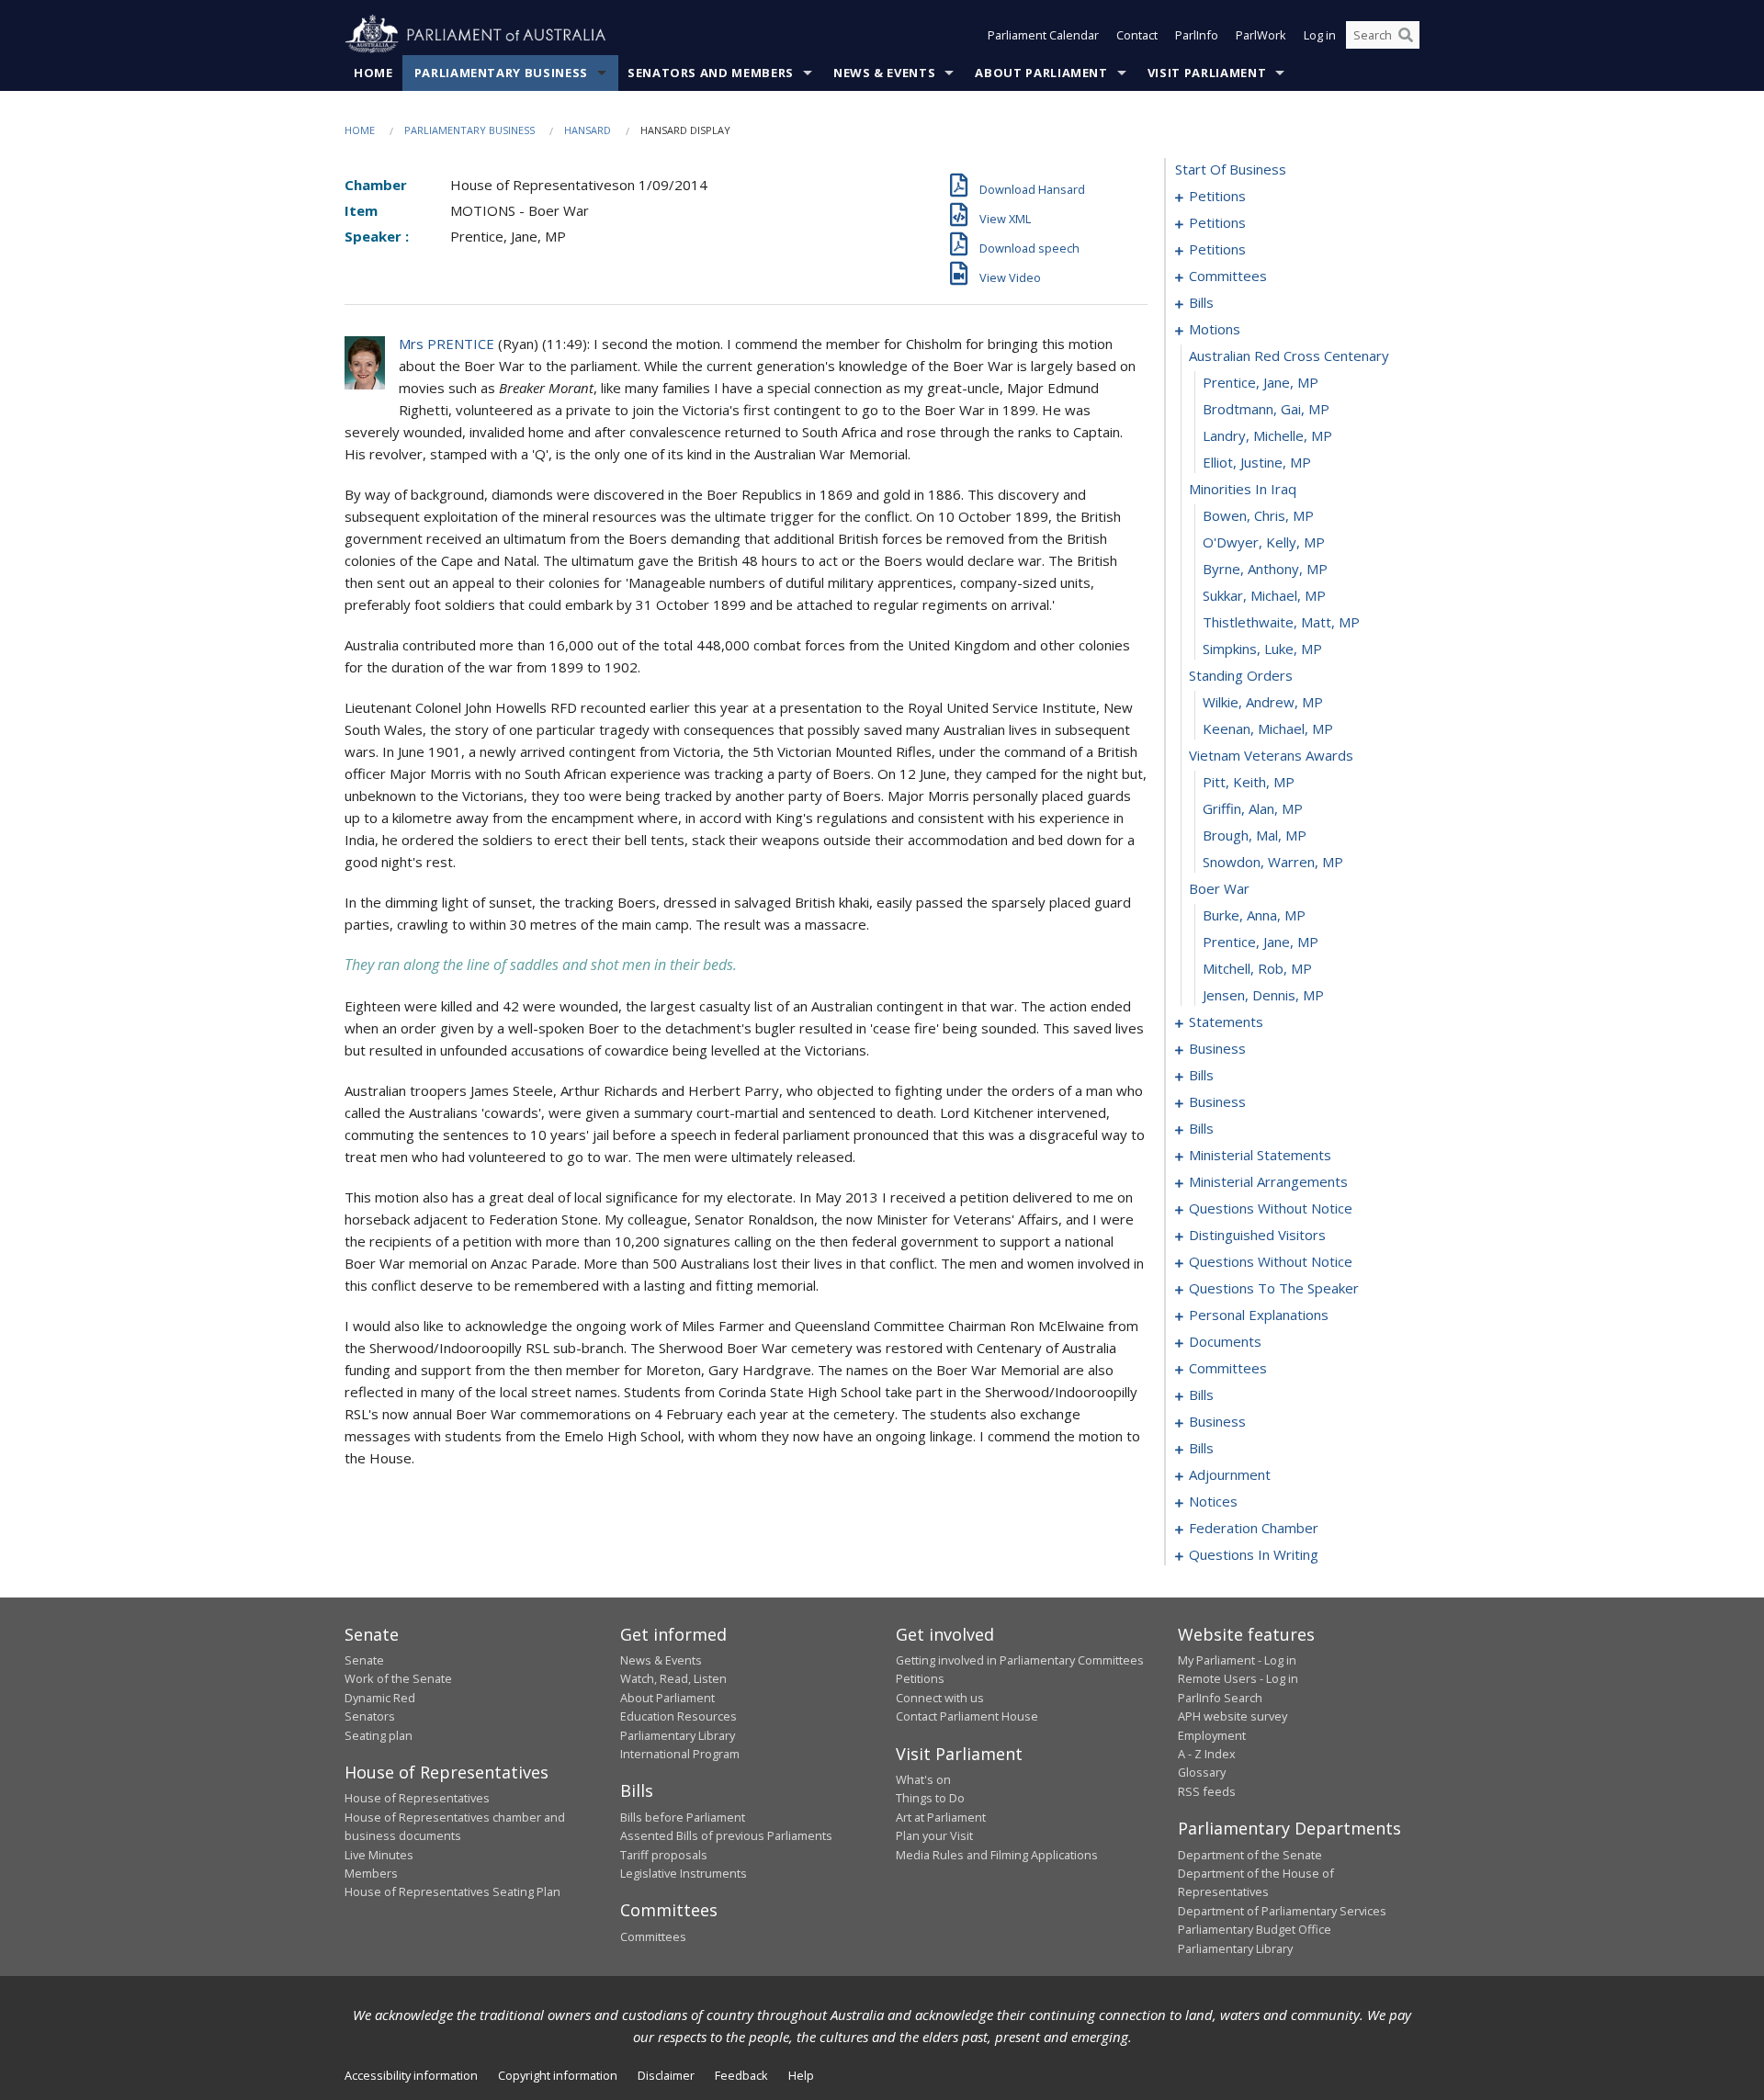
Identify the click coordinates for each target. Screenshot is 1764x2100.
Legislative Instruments (684, 1873)
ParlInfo (1197, 35)
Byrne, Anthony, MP (1265, 569)
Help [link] (801, 2075)
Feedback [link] (741, 2075)
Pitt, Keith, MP (1249, 782)
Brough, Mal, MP (1255, 835)
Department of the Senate (1250, 1855)
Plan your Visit (934, 1835)
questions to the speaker (1274, 1288)
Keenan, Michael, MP (1268, 728)
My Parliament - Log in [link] (1237, 1660)
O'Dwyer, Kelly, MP (1264, 542)
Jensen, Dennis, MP (1263, 995)
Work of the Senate (398, 1678)
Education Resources (678, 1716)
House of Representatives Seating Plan (452, 1891)
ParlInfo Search (1220, 1698)
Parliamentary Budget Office (1255, 1929)
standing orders (1241, 675)
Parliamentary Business (501, 73)
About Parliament (1041, 73)
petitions (1217, 196)
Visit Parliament (1207, 73)
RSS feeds (1207, 1791)
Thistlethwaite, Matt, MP (1281, 622)
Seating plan (379, 1735)
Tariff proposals (664, 1855)
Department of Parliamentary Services (1282, 1911)
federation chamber (1254, 1528)
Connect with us (940, 1698)
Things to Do (930, 1798)
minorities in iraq (1243, 489)
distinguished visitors (1257, 1235)
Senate (364, 1660)
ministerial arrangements (1268, 1181)
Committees (653, 1936)
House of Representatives (417, 1798)
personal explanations (1259, 1315)
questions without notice (1271, 1208)
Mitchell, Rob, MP (1257, 968)
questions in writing (1254, 1554)
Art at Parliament (941, 1817)
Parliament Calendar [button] (1043, 35)
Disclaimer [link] (666, 2075)
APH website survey (1233, 1716)
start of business (1231, 169)
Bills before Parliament (683, 1817)
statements (1226, 1022)
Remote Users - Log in (1238, 1678)
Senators (370, 1716)
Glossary (1202, 1772)
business (1217, 1048)
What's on (923, 1779)
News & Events (884, 73)
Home (373, 73)
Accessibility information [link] (411, 2075)
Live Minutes (379, 1855)
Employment (1212, 1735)
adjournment (1230, 1474)
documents (1225, 1341)
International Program (680, 1754)
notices (1213, 1501)
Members (371, 1873)
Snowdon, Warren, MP (1273, 862)
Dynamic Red (380, 1698)
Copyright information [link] (558, 2075)
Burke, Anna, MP (1254, 915)
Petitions (920, 1678)
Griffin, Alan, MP (1253, 808)
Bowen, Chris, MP (1258, 515)
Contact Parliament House (967, 1716)
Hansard (588, 130)
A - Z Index (1207, 1754)
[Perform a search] (1406, 35)
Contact (1137, 35)
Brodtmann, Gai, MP (1266, 409)
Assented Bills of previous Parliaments (726, 1835)
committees (1228, 276)
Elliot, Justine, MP (1257, 462)
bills (1201, 302)
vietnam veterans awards (1271, 755)
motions (1215, 329)
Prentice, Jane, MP (1261, 382)
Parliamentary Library (678, 1735)
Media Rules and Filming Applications (997, 1855)
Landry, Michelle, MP (1267, 435)
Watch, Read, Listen (673, 1678)
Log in (1320, 35)
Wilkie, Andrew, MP (1263, 702)
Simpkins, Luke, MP (1262, 649)
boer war (1219, 888)
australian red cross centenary (1289, 356)
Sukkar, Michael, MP (1264, 595)
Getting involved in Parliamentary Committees (1020, 1660)
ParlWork (1261, 35)
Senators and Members (711, 73)
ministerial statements (1260, 1155)
